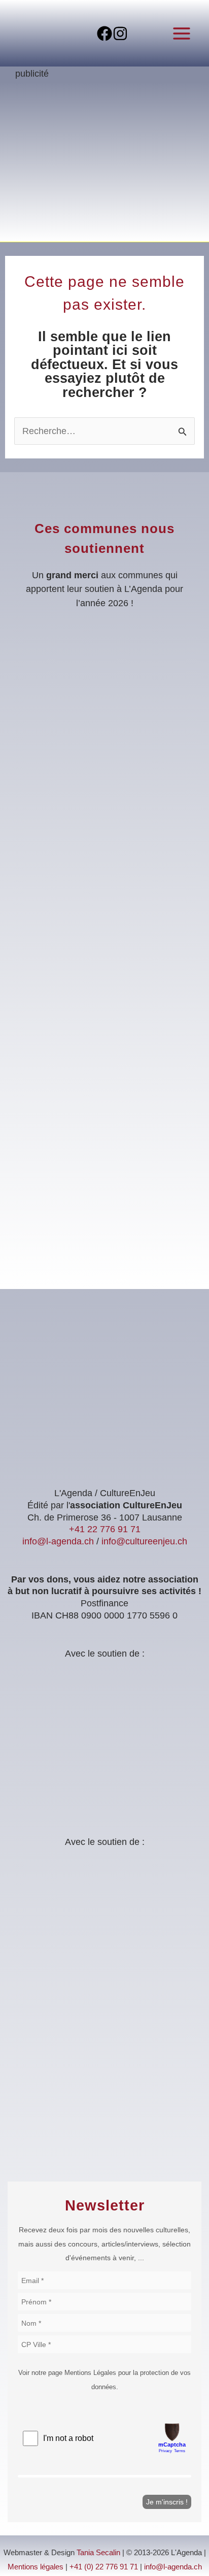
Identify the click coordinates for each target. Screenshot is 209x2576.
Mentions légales (36, 2567)
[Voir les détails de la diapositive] (104, 165)
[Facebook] (104, 34)
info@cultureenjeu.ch (144, 1541)
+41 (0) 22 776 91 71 (104, 2567)
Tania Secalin (98, 2553)
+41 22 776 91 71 (105, 1529)
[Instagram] (120, 34)
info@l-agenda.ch (58, 1541)
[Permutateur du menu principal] (182, 33)
